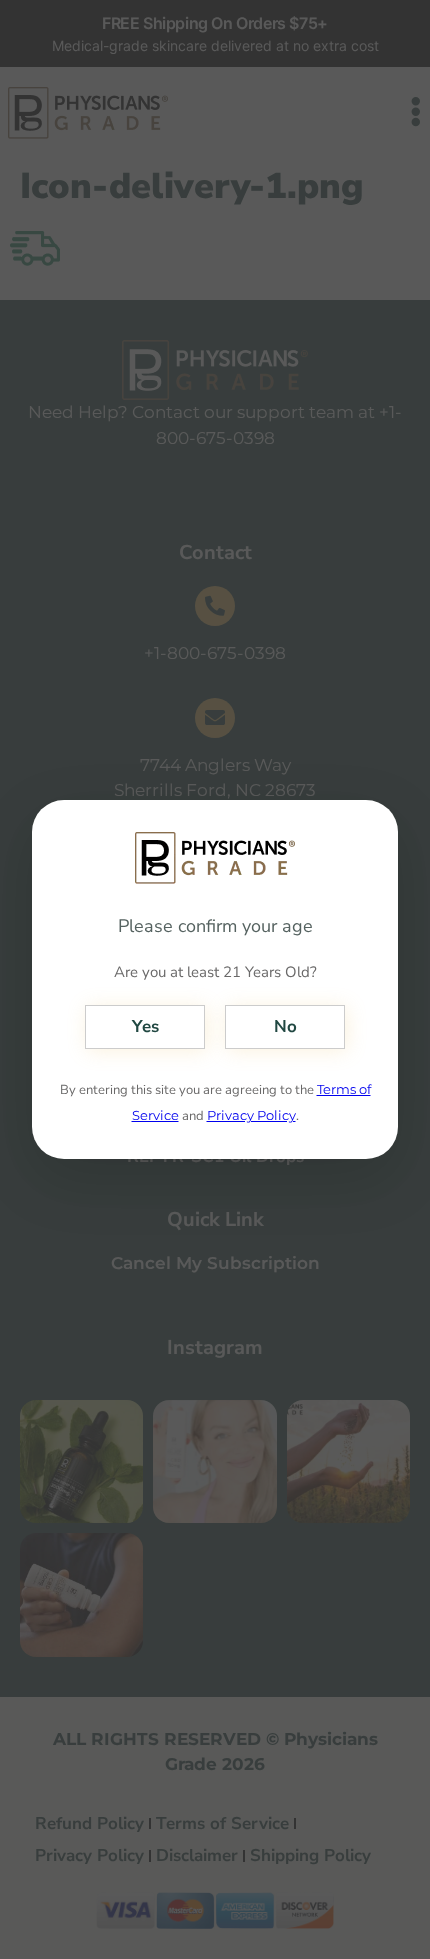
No (285, 1026)
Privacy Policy (251, 1115)
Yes (145, 1026)
